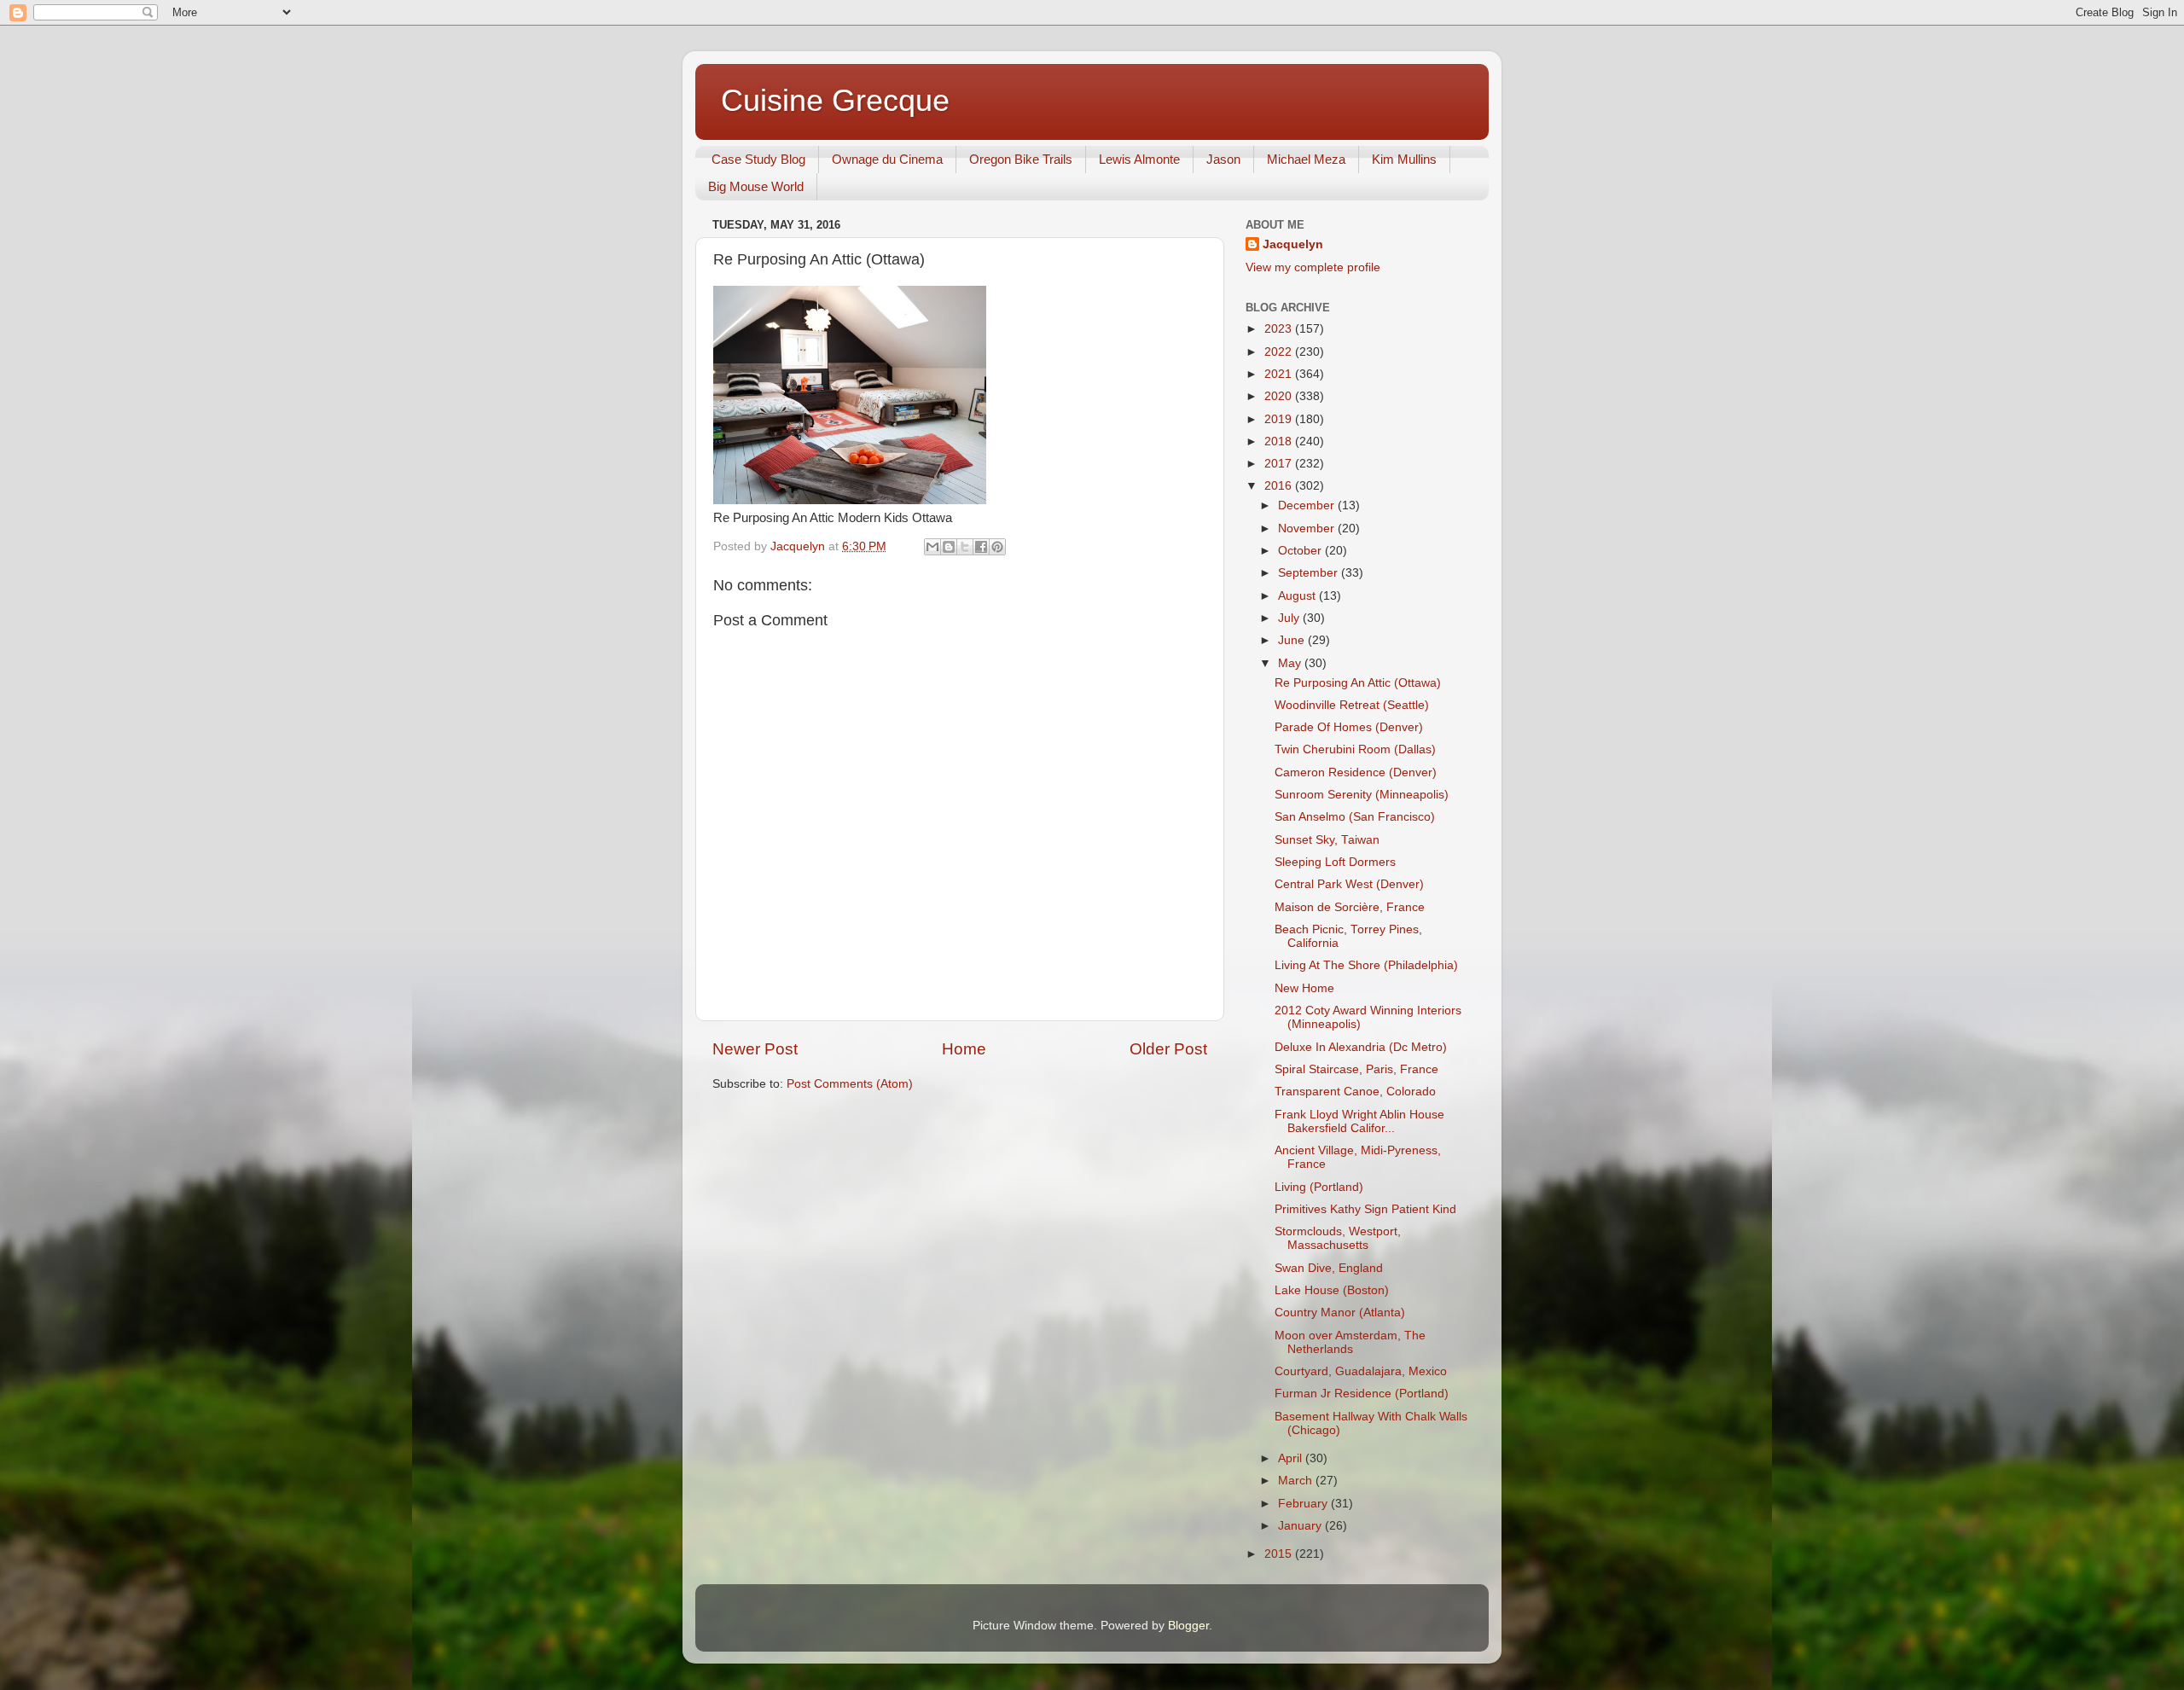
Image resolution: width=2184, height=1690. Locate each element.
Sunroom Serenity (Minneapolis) (1362, 795)
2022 (1280, 352)
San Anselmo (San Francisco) (1355, 817)
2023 (1280, 329)
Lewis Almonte (1139, 159)
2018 (1280, 441)
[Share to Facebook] (981, 547)
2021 (1280, 374)
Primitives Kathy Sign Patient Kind (1365, 1209)
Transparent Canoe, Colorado (1355, 1092)
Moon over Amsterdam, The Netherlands (1350, 1342)
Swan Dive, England (1329, 1268)
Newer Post (755, 1049)
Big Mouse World (756, 186)
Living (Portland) (1319, 1187)
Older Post (1168, 1049)
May (1291, 663)
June (1293, 640)
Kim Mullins (1404, 159)
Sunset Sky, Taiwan (1327, 840)
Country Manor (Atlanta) (1340, 1313)
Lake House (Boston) (1332, 1290)
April (1292, 1458)
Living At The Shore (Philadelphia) (1366, 965)
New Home (1304, 988)
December (1308, 505)
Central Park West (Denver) (1349, 884)
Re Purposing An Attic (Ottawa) (1358, 683)
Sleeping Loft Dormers (1335, 862)
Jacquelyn (1293, 244)
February (1304, 1504)
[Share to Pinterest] (997, 547)
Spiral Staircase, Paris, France (1356, 1069)
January (1301, 1526)
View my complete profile (1313, 267)
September (1310, 573)
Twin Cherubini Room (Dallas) (1355, 749)
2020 (1280, 396)
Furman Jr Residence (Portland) (1362, 1394)
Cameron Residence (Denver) (1356, 772)
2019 (1280, 419)
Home (964, 1049)
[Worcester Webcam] (850, 500)
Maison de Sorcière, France (1350, 907)
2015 (1280, 1554)
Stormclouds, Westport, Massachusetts (1338, 1238)
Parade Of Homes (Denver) (1349, 727)
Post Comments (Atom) (850, 1084)
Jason (1223, 159)
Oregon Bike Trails (1021, 159)
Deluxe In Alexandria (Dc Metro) (1361, 1047)
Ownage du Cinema (887, 159)
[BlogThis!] (949, 547)
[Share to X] (965, 547)
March (1297, 1481)
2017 (1280, 464)
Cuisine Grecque (835, 100)
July (1290, 618)
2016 (1280, 486)
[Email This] (932, 547)
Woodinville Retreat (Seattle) (1352, 705)
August (1298, 596)
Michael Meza (1306, 159)
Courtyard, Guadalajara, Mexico (1361, 1371)
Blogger (1188, 1626)
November (1308, 528)
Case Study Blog (758, 159)
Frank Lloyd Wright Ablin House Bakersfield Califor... (1359, 1121)
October (1301, 551)
